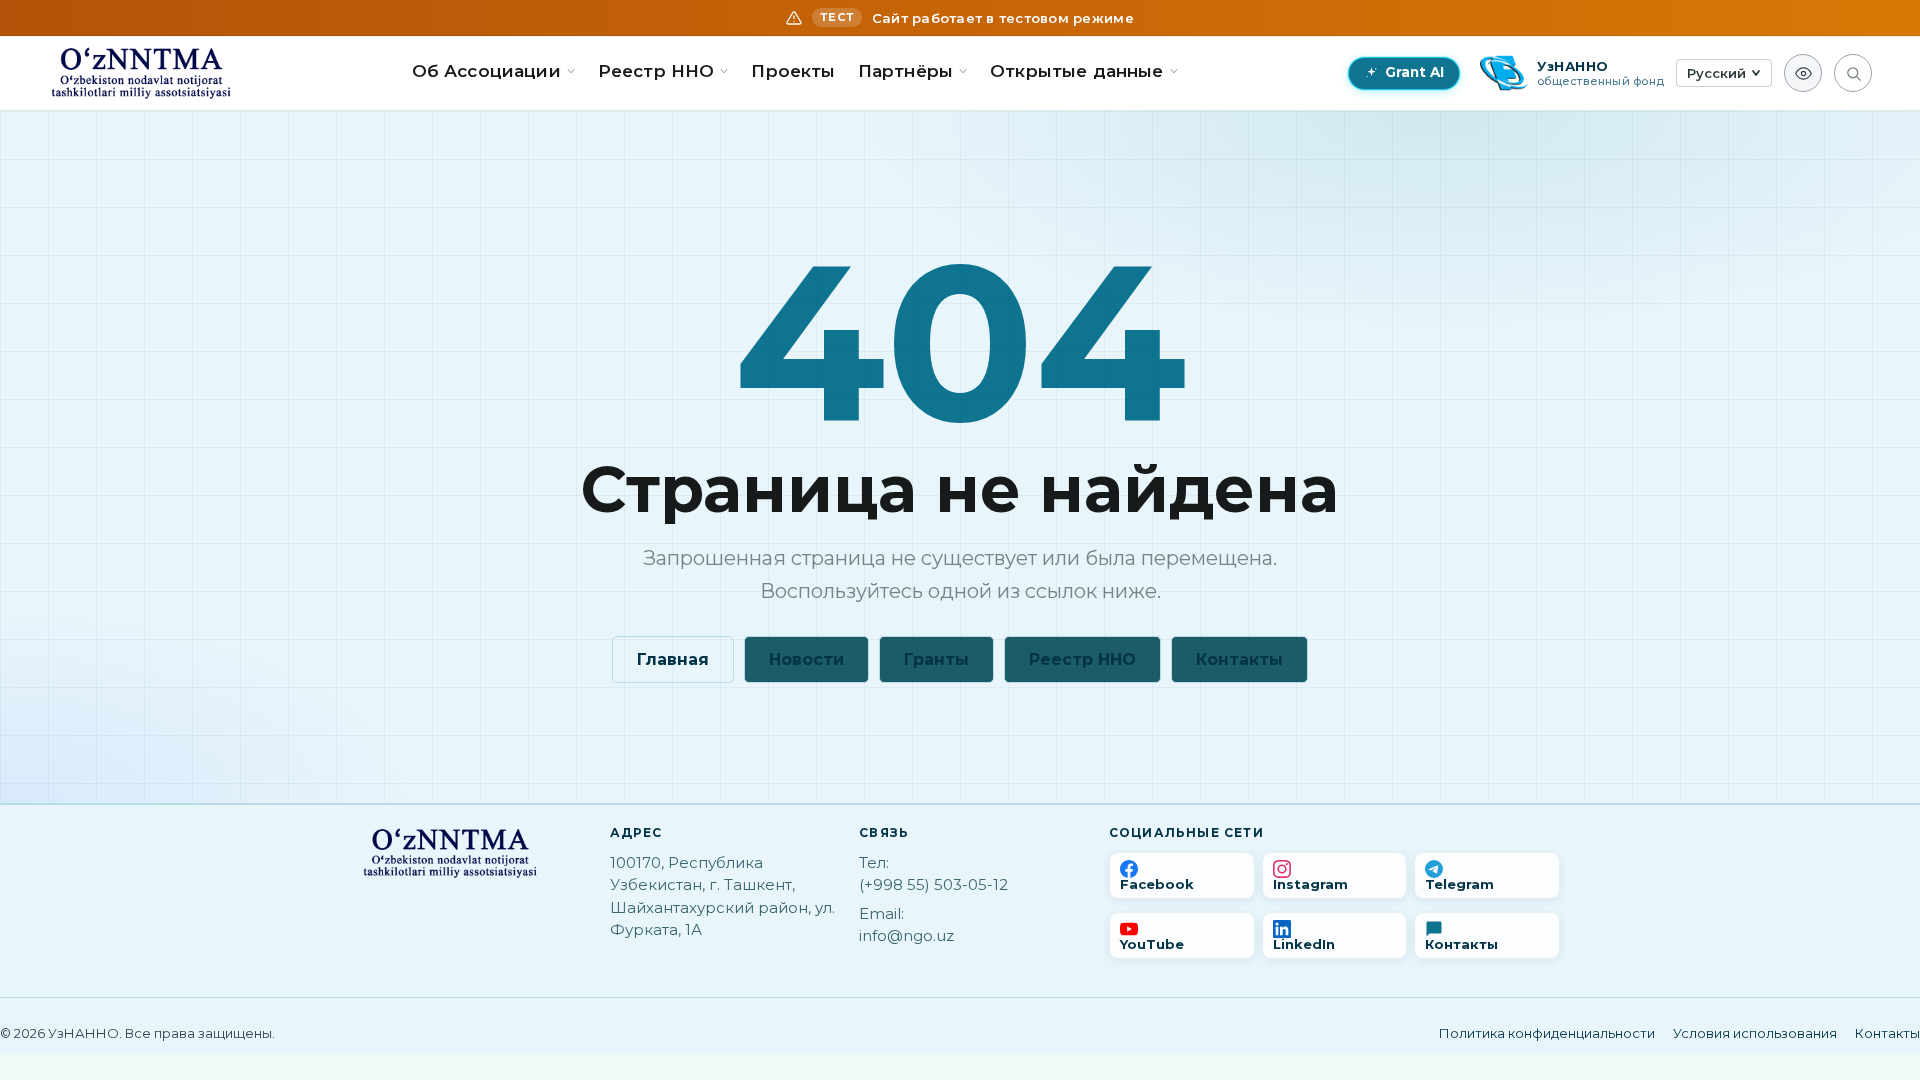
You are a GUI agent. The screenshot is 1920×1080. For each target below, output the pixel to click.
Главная (673, 659)
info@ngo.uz (906, 935)
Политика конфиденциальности (1547, 1033)
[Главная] (141, 73)
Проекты (793, 71)
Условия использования (1755, 1033)
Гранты (936, 659)
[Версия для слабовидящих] (1803, 73)
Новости (806, 659)
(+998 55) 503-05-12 (933, 884)
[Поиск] (1853, 73)
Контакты (1239, 659)
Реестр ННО (1082, 659)
